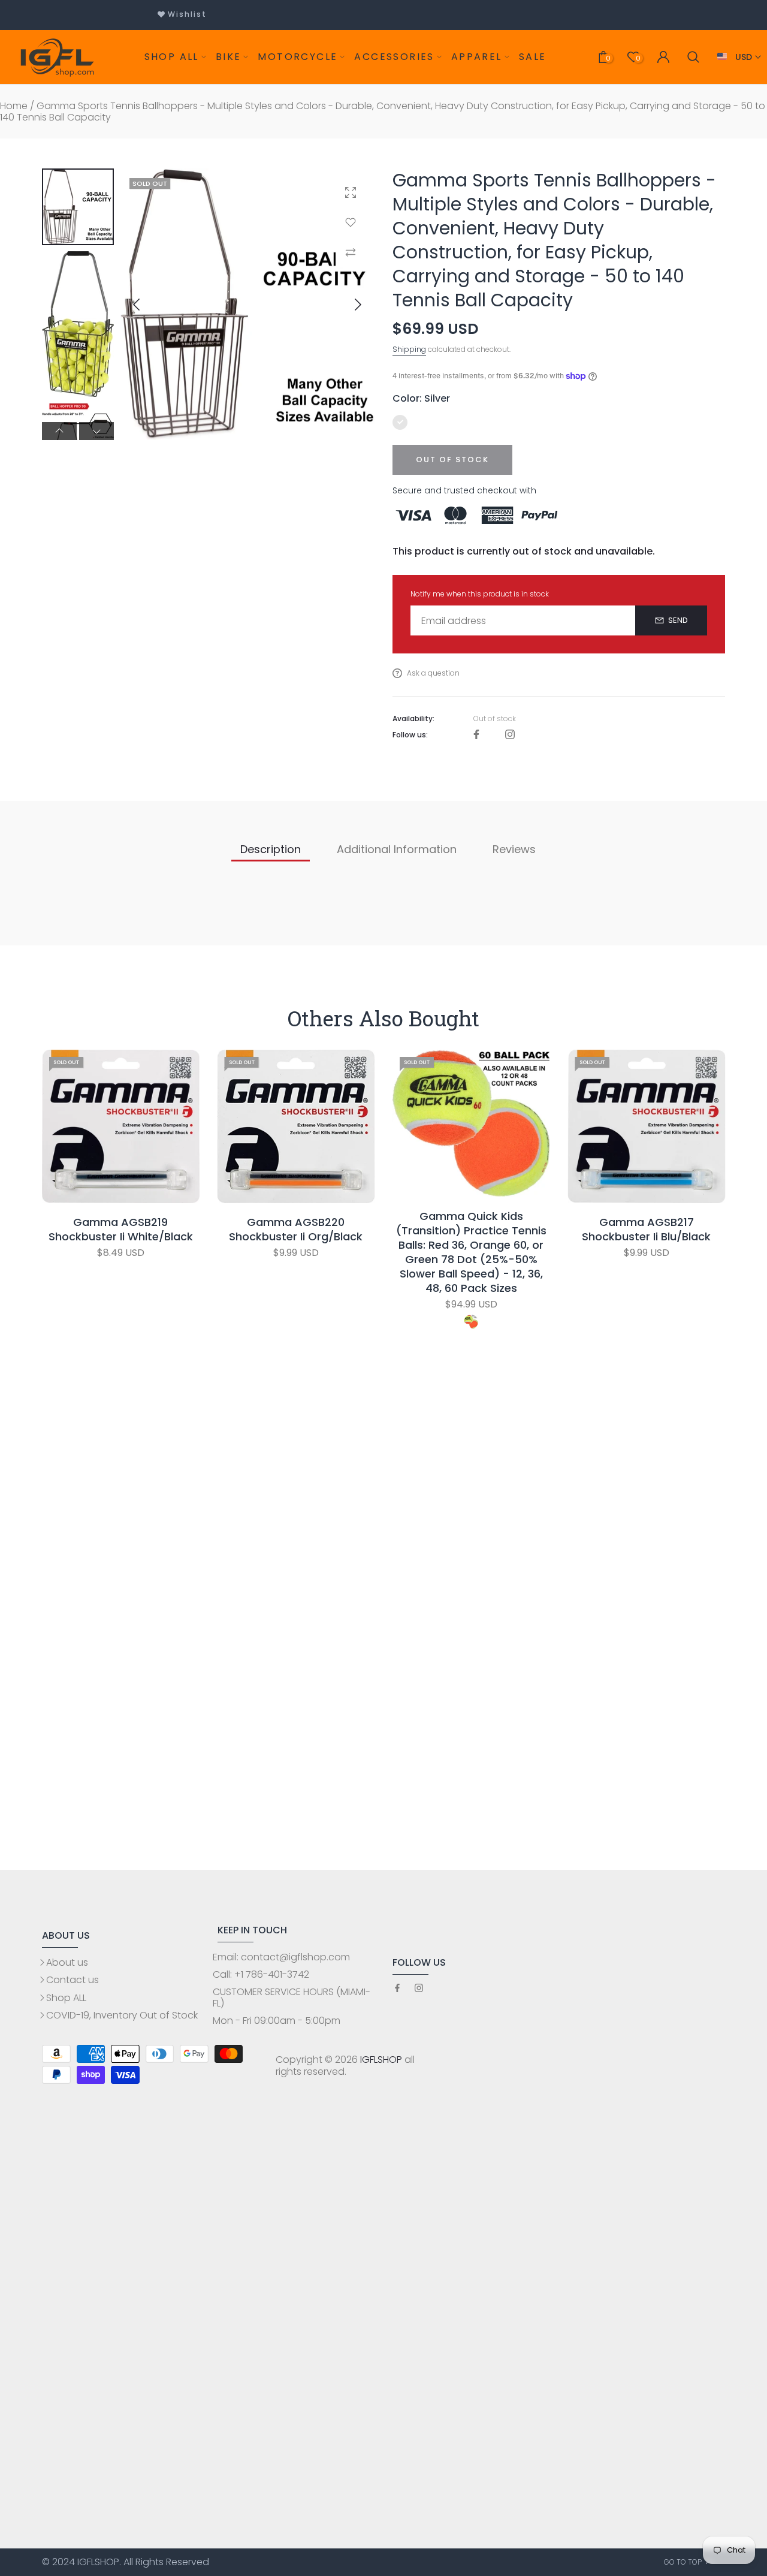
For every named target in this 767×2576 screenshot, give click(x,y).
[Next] (348, 305)
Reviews (514, 849)
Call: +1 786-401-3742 (261, 1974)
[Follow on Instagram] (510, 735)
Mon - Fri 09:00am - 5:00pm (277, 2021)
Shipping (409, 349)
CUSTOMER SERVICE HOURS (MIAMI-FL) (292, 1997)
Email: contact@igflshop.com (281, 1957)
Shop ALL (66, 1998)
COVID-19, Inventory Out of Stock (122, 2015)
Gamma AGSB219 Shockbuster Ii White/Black (121, 1230)
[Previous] (146, 305)
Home (14, 106)
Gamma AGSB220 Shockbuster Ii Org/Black (296, 1230)
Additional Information (397, 849)
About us (67, 1962)
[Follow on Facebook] (476, 735)
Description (271, 849)
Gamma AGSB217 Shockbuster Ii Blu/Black (646, 1230)
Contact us (73, 1980)
